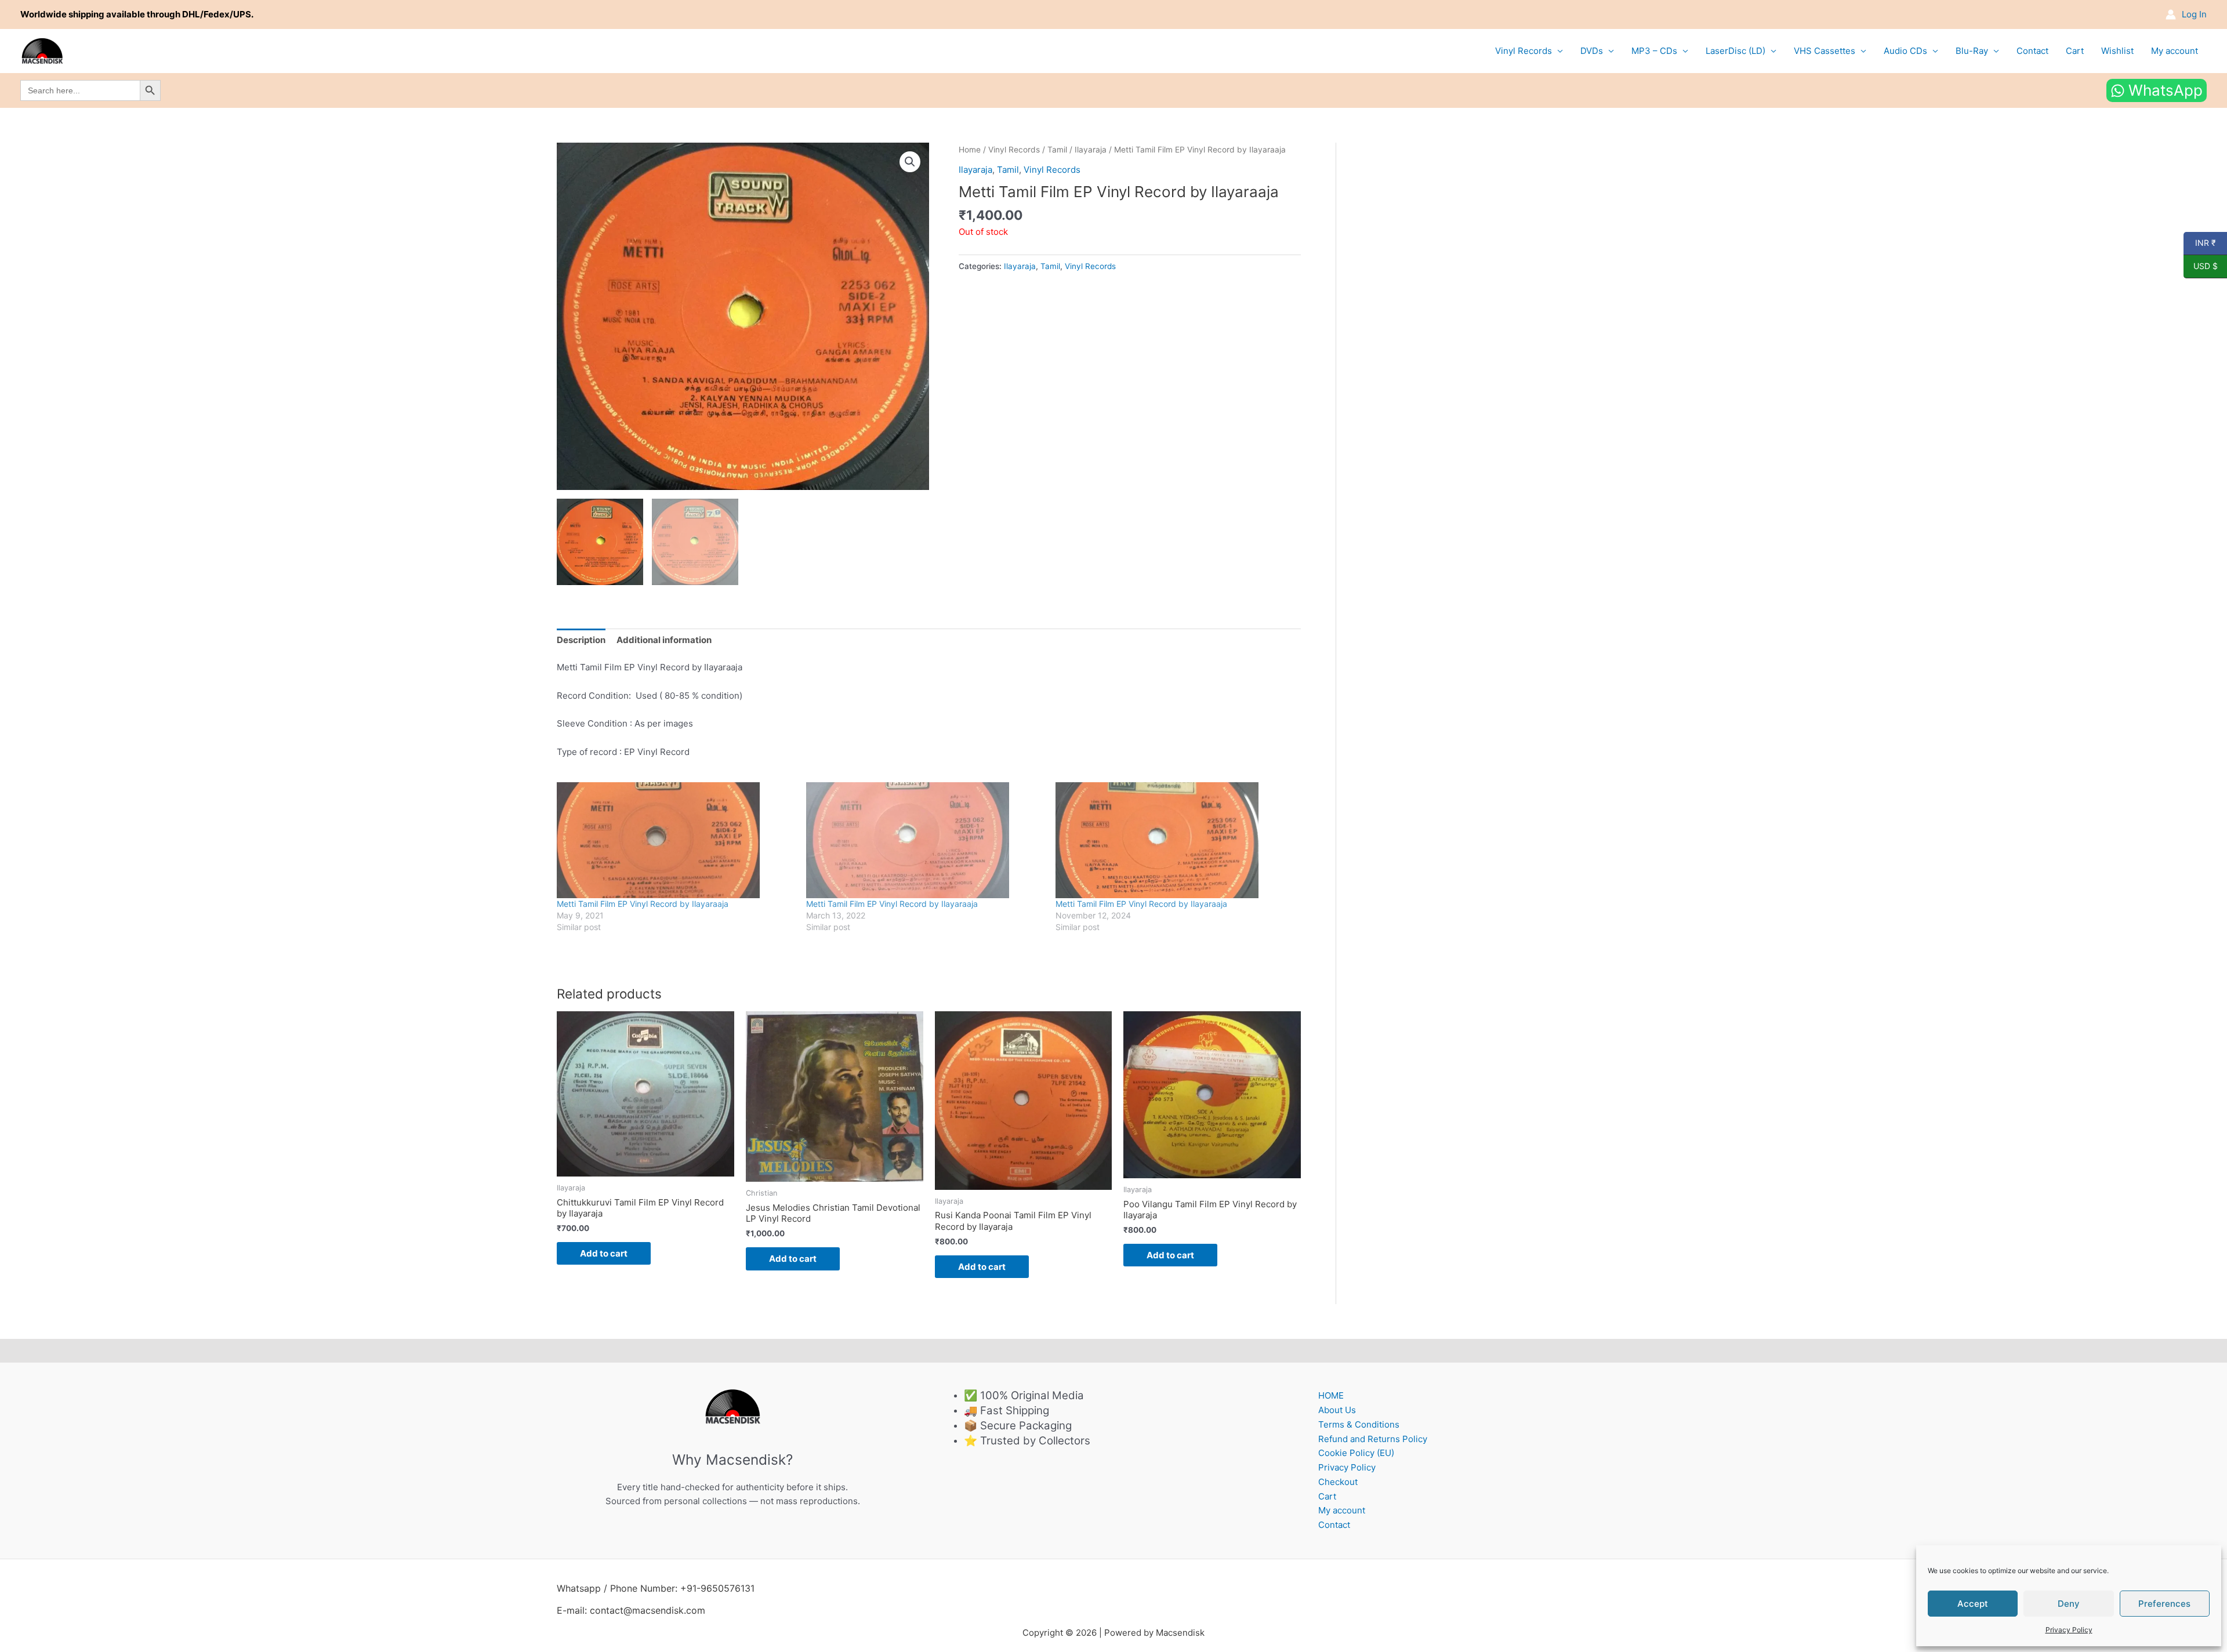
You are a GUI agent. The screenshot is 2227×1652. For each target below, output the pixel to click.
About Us (1337, 1410)
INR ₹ (2200, 243)
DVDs (1592, 51)
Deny (2069, 1604)
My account (2175, 51)
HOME (1331, 1395)
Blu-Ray (1972, 51)
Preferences (2164, 1604)
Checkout (1338, 1482)
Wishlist (2117, 51)
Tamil (1057, 150)
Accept (1973, 1604)
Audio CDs (1905, 51)
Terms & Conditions (1359, 1424)
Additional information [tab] (664, 640)
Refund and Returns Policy (1373, 1439)
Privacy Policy (2069, 1630)
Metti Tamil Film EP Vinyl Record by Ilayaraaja (643, 904)
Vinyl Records (1524, 51)
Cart (2075, 51)
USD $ (2201, 266)
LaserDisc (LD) (1735, 51)
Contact (2032, 51)
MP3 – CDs (1654, 51)
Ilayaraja (1091, 150)
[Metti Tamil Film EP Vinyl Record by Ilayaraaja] (676, 840)
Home (970, 150)
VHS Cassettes (1825, 51)
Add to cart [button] (604, 1253)
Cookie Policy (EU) (1356, 1453)
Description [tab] (581, 640)
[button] (910, 162)
